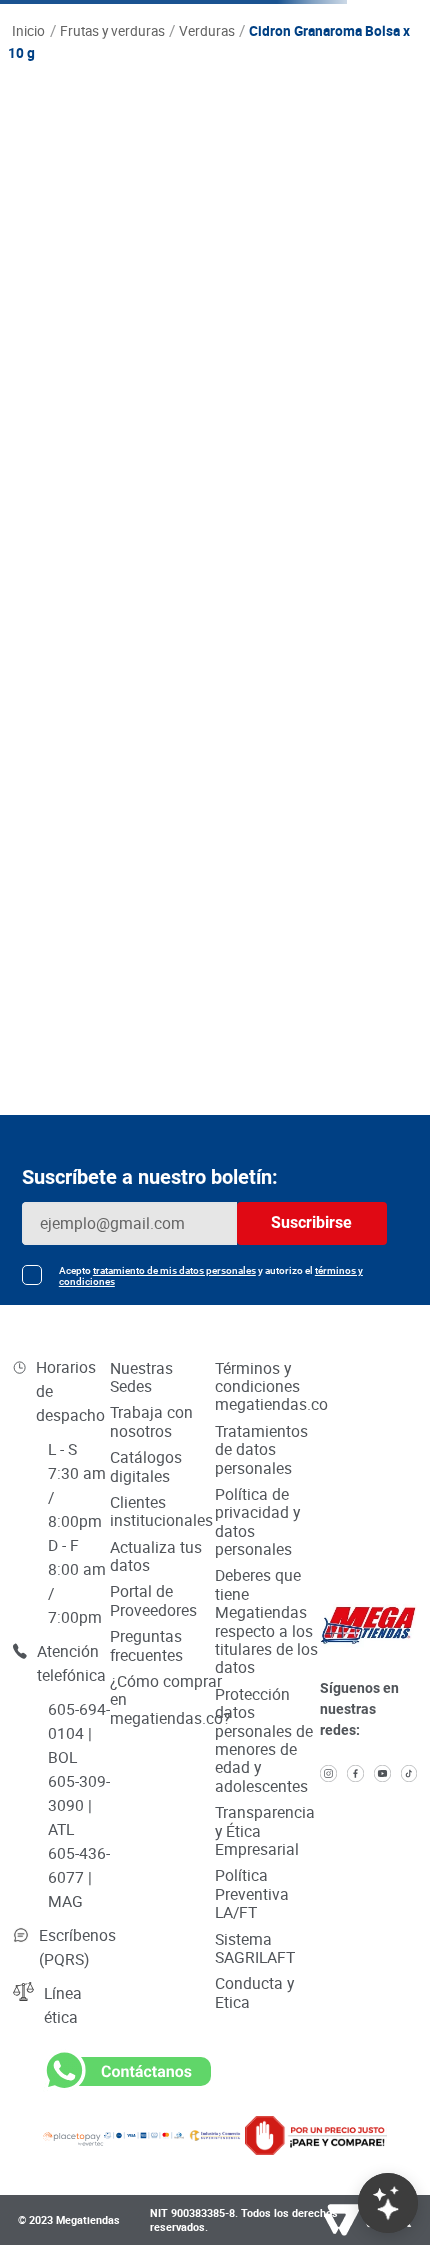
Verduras (207, 31)
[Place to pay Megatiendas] (73, 2135)
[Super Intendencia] (214, 2135)
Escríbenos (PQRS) (77, 1947)
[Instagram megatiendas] (328, 1775)
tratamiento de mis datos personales (174, 1270)
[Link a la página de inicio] (29, 32)
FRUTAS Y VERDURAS (112, 31)
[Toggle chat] (388, 2203)
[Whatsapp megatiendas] (127, 2087)
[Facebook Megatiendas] (355, 1775)
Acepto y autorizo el (211, 1276)
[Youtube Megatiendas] (382, 1775)
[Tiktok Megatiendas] (409, 1775)
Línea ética (63, 2005)
